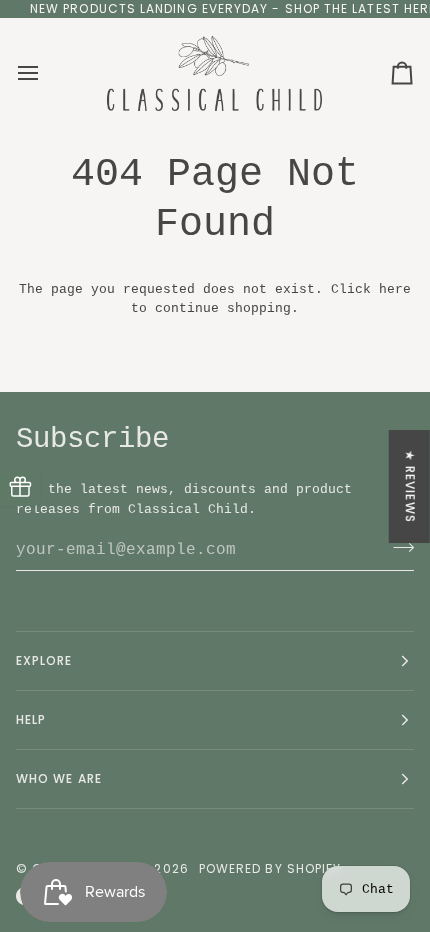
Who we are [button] (59, 778)
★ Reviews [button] (410, 486)
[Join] (397, 547)
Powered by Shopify (270, 868)
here (395, 289)
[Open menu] (46, 73)
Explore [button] (44, 660)
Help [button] (31, 719)
